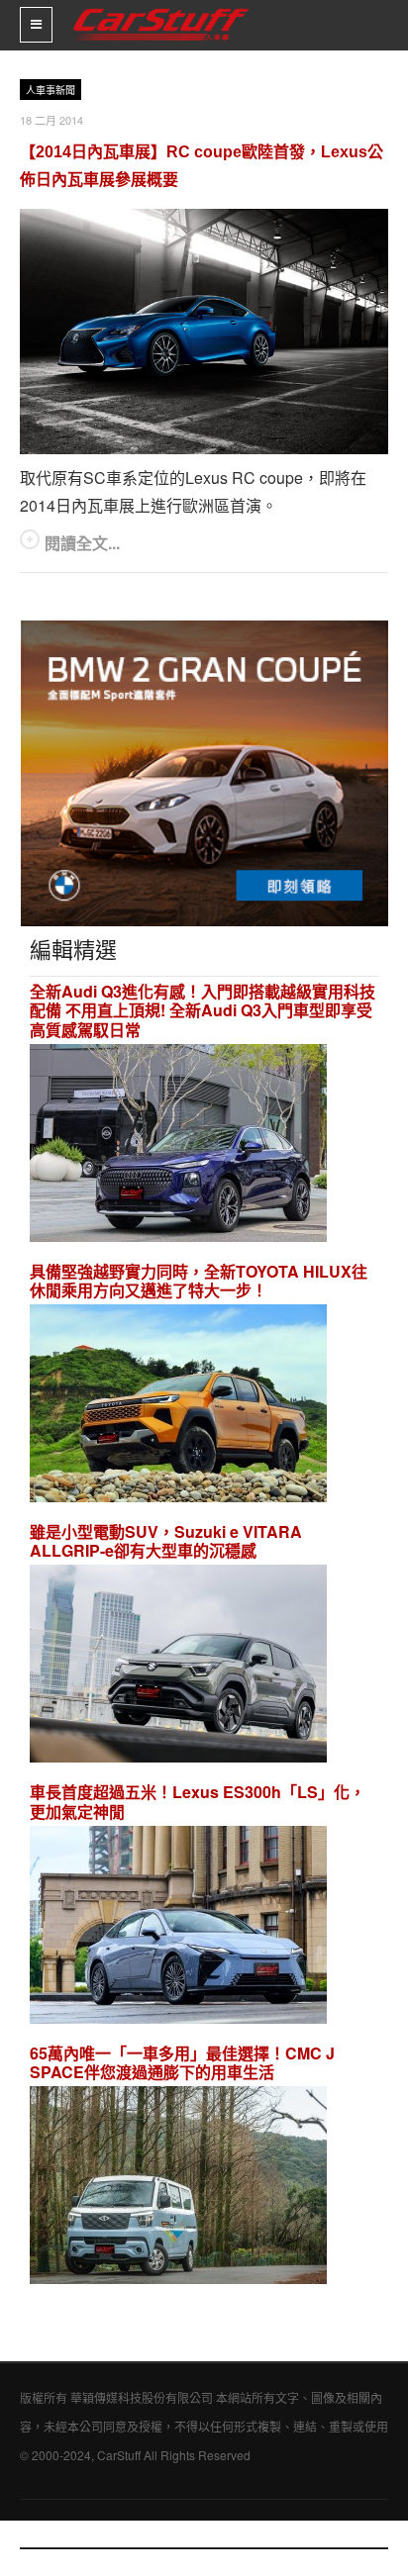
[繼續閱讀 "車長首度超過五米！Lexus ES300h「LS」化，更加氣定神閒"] (178, 1927)
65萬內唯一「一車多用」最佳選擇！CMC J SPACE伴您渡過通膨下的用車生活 (182, 2062)
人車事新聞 (51, 91)
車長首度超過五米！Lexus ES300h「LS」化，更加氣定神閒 (198, 1801)
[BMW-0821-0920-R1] (204, 771)
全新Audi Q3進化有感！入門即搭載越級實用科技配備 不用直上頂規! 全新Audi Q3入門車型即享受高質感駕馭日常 (203, 1010)
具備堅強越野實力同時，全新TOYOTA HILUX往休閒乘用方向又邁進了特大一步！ (199, 1281)
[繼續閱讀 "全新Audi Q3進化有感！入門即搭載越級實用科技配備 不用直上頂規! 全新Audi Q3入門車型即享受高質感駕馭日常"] (178, 1145)
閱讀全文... (82, 543)
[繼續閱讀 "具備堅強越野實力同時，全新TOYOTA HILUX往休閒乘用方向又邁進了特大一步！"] (178, 1406)
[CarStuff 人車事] (161, 8)
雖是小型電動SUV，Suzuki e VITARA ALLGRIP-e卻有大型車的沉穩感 (166, 1541)
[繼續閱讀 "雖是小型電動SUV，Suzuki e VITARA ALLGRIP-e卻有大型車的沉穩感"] (178, 1667)
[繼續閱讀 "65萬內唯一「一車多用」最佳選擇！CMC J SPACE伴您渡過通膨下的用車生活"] (178, 2188)
